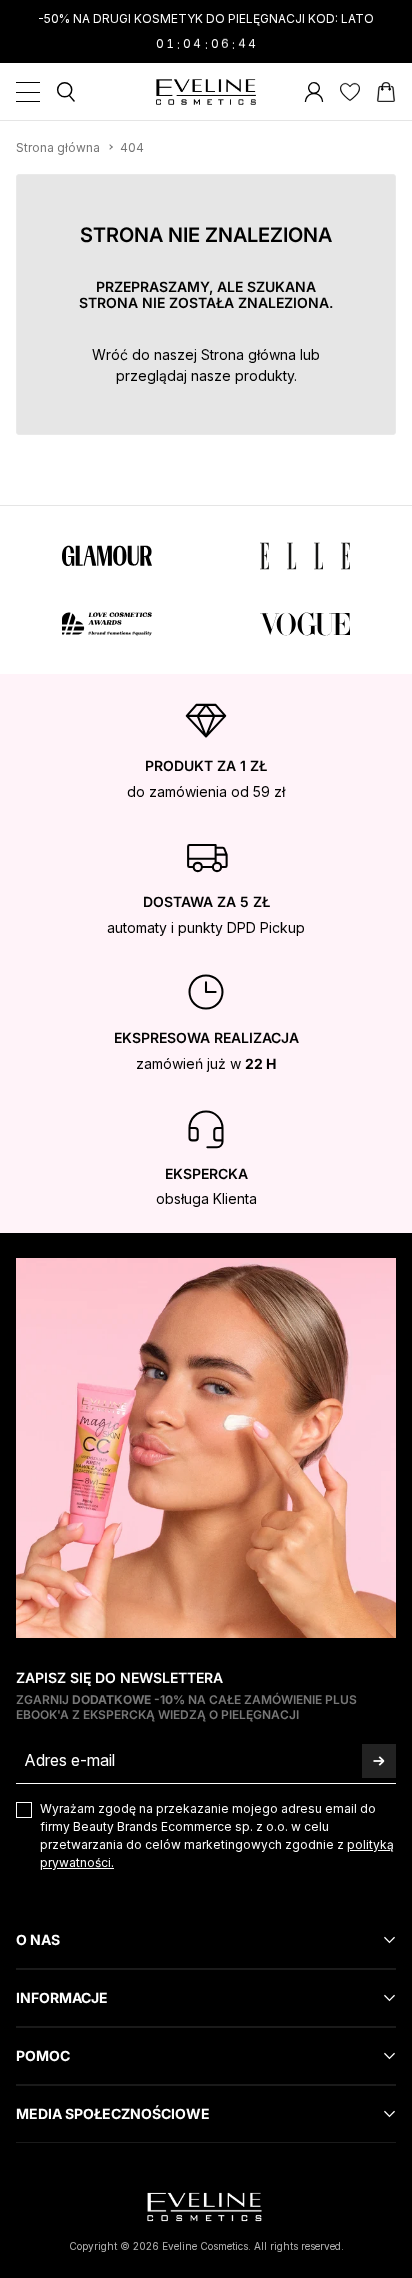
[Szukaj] (66, 92)
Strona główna (248, 354)
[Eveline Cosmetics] (206, 91)
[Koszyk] (386, 92)
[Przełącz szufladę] (28, 92)
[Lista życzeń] (350, 92)
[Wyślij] (379, 1760)
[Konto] (314, 92)
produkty (264, 375)
